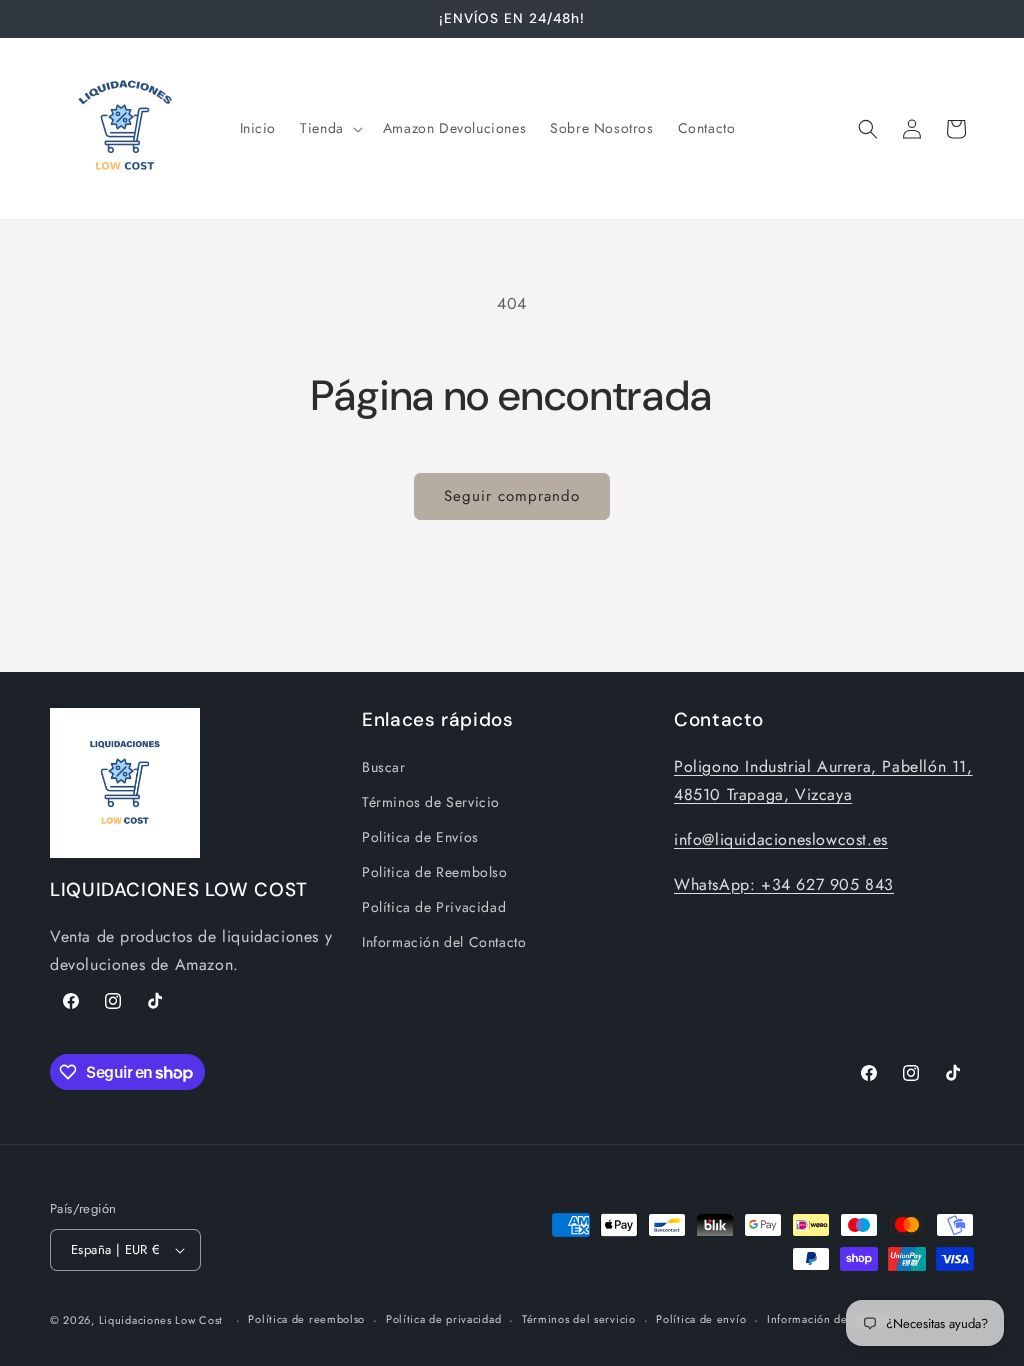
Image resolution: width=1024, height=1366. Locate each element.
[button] (329, 128)
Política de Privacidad (434, 907)
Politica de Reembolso (435, 872)
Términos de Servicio (431, 802)
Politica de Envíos (420, 837)
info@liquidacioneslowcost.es (781, 839)
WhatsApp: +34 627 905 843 (784, 884)
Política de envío (701, 1319)
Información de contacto (831, 1319)
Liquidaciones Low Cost (161, 1320)
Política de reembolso (306, 1319)
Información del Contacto (444, 942)
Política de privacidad (443, 1319)
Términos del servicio (579, 1319)
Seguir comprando (512, 496)
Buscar (384, 767)
